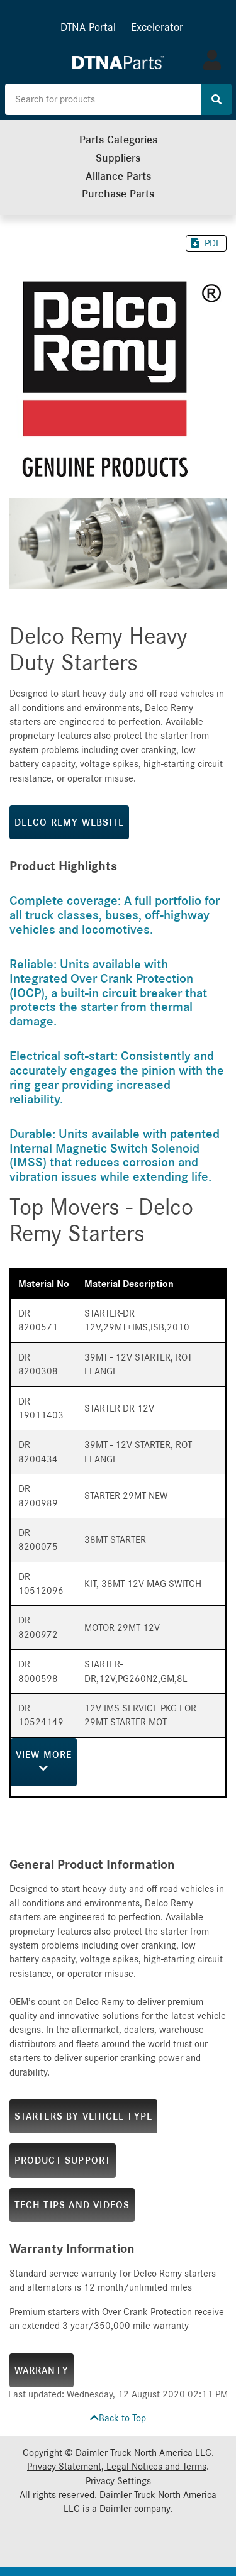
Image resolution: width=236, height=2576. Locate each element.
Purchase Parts (118, 194)
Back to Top (122, 2418)
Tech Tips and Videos (72, 2205)
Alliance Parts (118, 176)
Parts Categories (118, 140)
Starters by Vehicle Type (84, 2116)
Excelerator (157, 27)
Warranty (42, 2370)
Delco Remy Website (70, 822)
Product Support (63, 2160)
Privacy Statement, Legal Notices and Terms (117, 2467)
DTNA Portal (88, 27)
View (44, 1755)
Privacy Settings (118, 2481)
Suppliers (118, 158)
